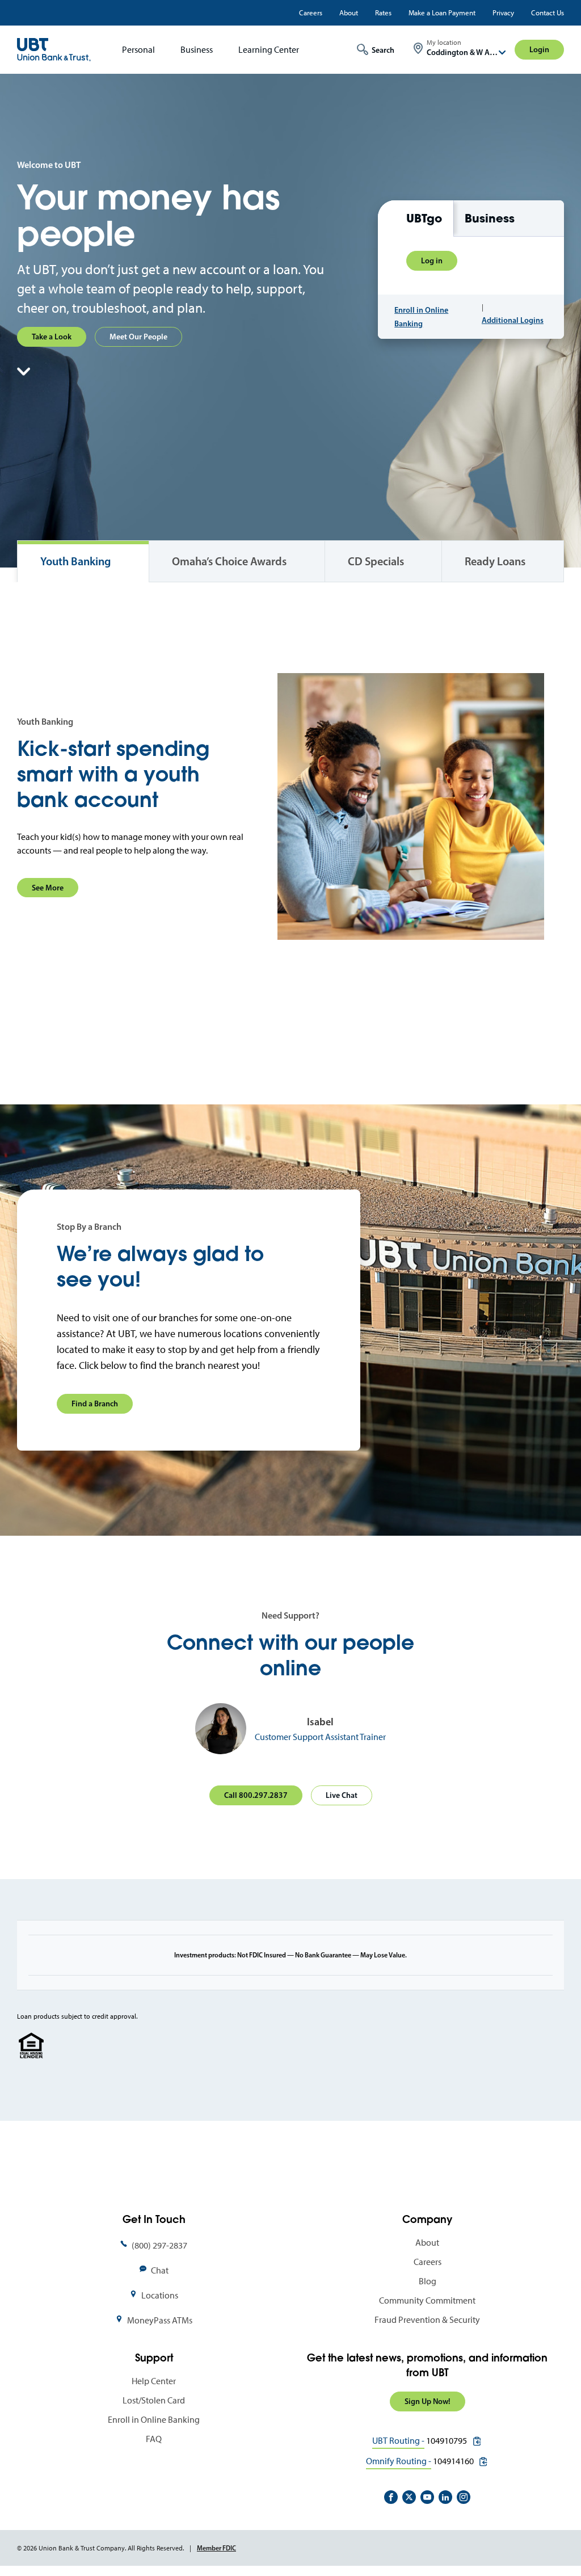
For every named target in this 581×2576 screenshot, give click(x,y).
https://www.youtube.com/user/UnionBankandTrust (427, 2497)
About (349, 13)
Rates (383, 13)
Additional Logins (513, 320)
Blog (428, 2281)
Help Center (154, 2381)
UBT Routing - (398, 2441)
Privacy (503, 13)
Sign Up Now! (428, 2401)
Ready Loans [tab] (495, 561)
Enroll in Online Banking (421, 317)
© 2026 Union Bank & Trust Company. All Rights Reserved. (100, 2548)
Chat (160, 2270)
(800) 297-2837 (159, 2245)
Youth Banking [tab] (75, 561)
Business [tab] (490, 218)
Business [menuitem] (197, 50)
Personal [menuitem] (138, 50)
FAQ (154, 2439)
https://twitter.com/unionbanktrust (409, 2497)
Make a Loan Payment (442, 13)
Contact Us (548, 13)
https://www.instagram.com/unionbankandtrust (464, 2497)
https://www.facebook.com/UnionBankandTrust (391, 2497)
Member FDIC (216, 2548)
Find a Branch (95, 1403)
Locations (160, 2295)
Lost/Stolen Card (154, 2400)
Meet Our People (138, 337)
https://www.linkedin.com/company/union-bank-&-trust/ (445, 2497)
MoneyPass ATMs (160, 2320)
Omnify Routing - (399, 2461)
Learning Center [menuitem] (269, 50)
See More (48, 888)
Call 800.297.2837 (256, 1795)
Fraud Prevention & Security (427, 2320)
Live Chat (342, 1795)
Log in (432, 260)
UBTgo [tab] (424, 218)
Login (539, 49)
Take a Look (52, 337)
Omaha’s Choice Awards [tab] (229, 561)
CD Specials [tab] (376, 561)
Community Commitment (427, 2300)
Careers (311, 13)
